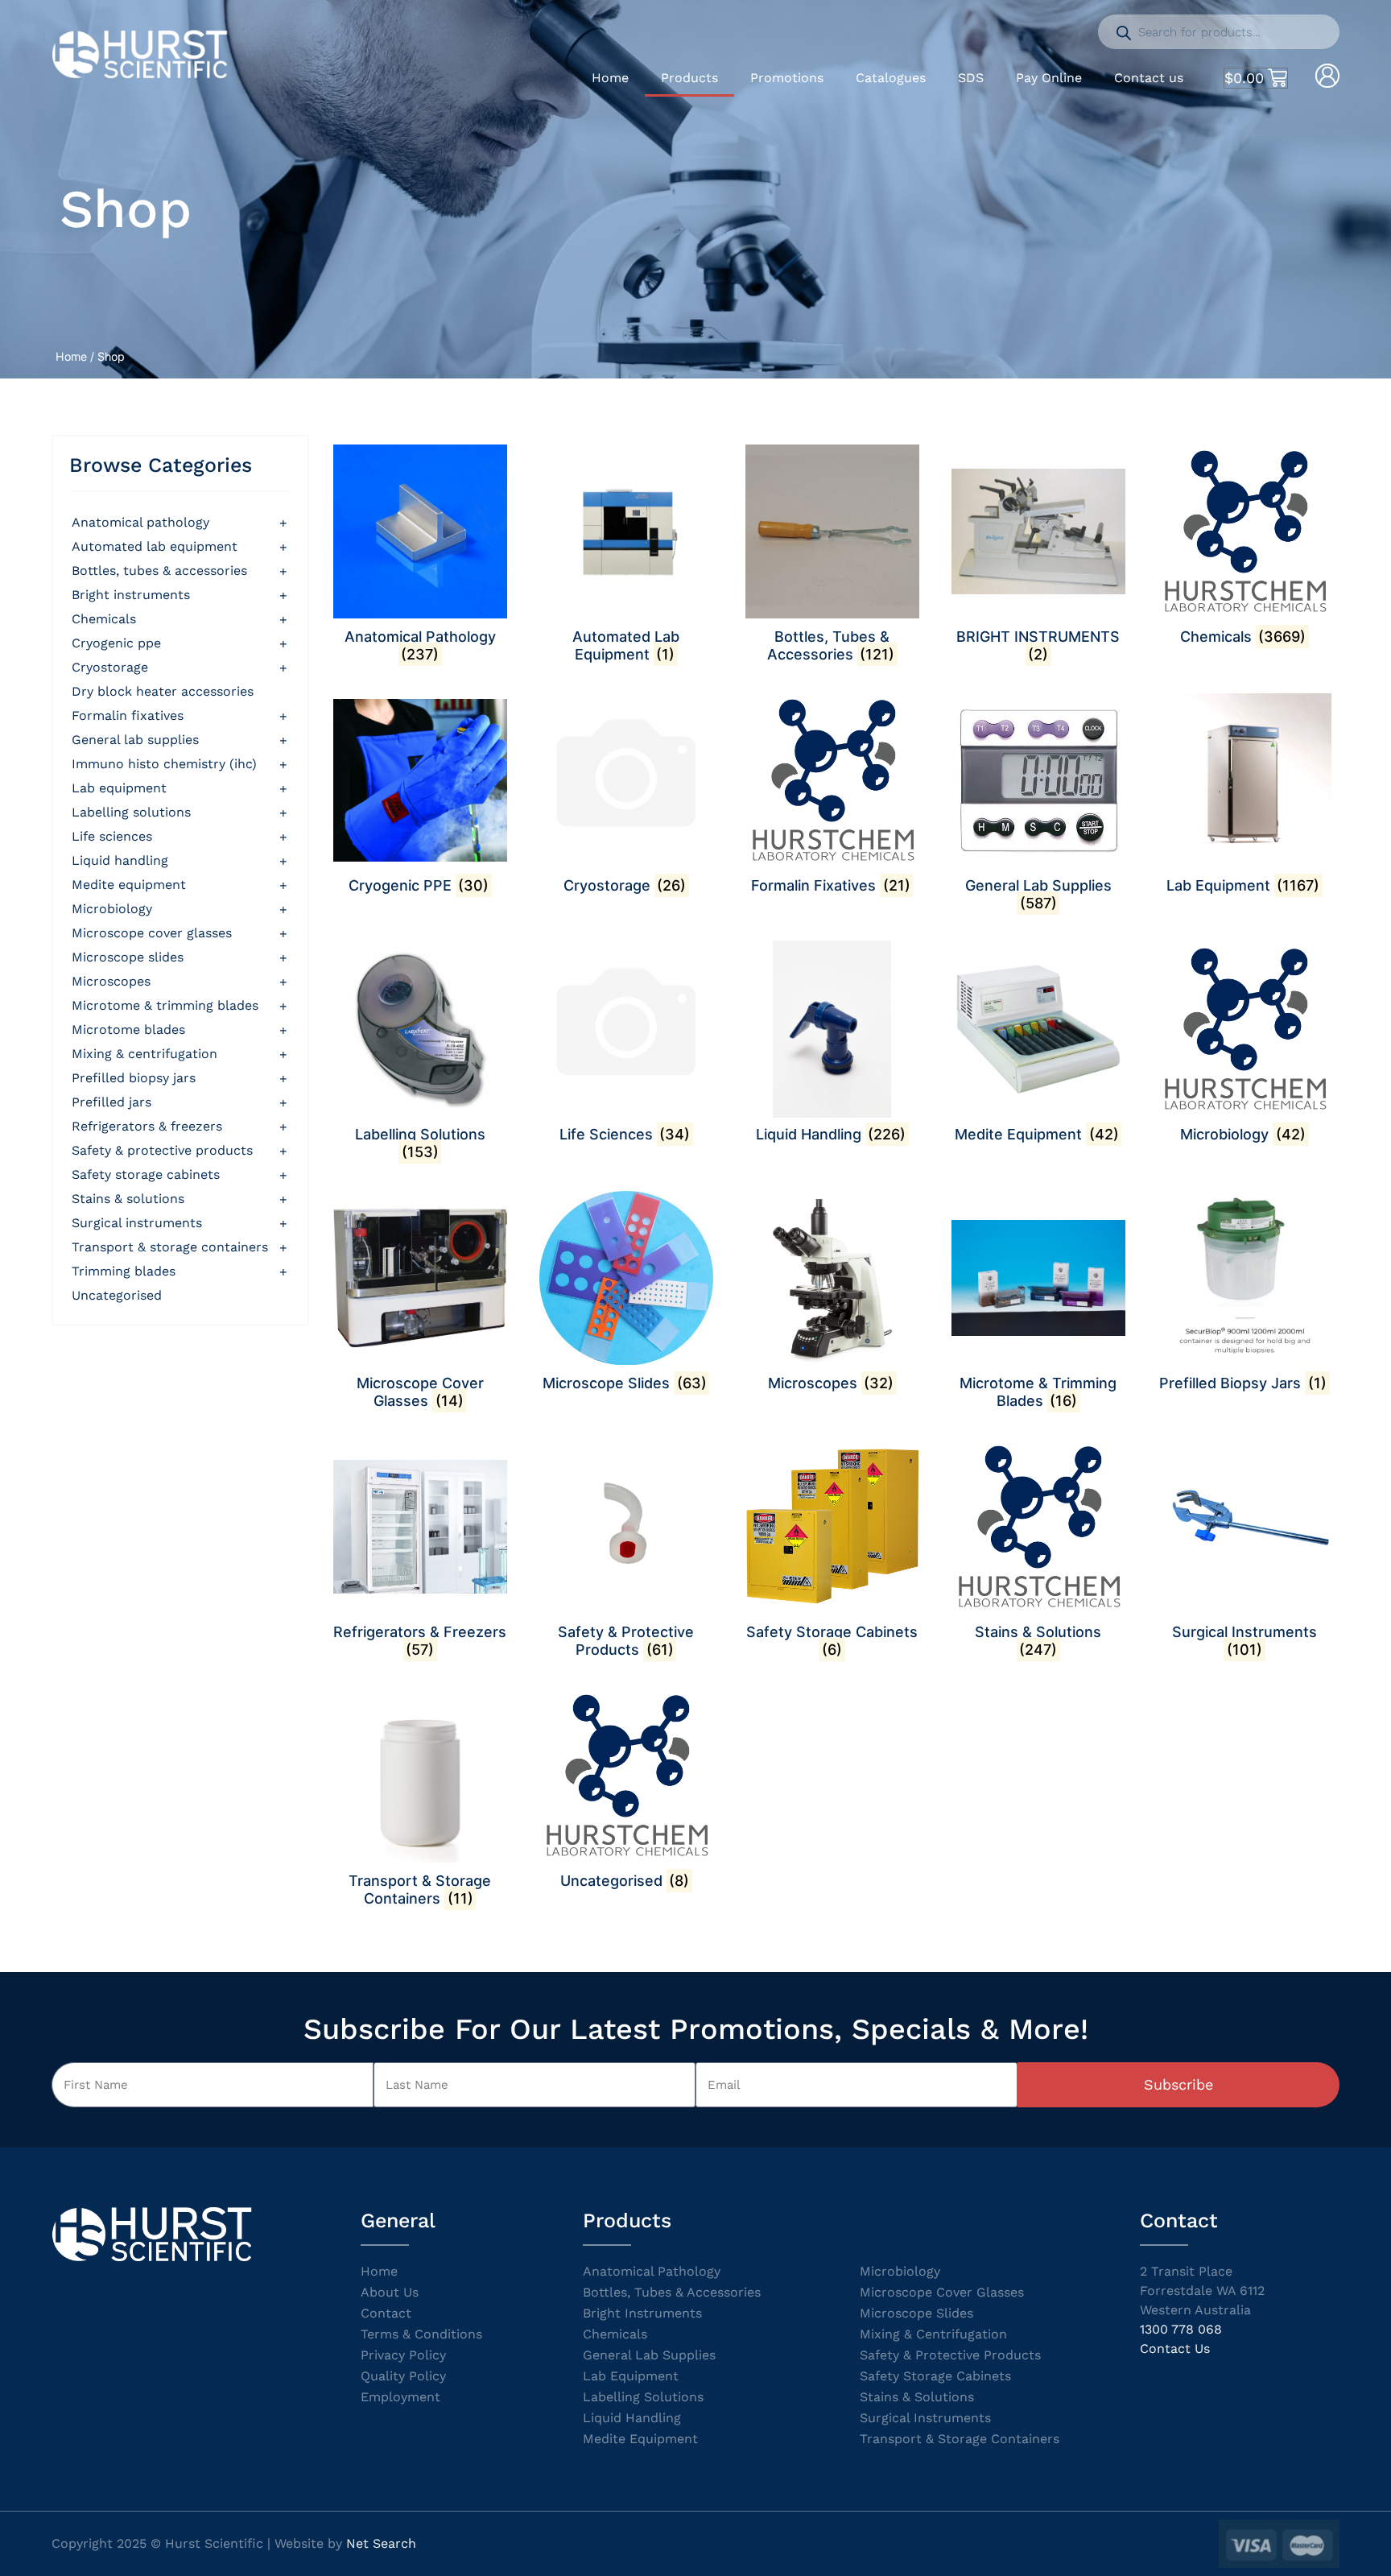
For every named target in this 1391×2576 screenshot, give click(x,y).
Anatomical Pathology (140, 522)
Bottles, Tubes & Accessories (159, 571)
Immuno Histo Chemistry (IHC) (164, 764)
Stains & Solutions (128, 1199)
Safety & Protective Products (162, 1150)
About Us (390, 2292)
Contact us (1149, 78)
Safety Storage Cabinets (146, 1174)
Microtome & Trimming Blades (165, 1005)
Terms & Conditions (421, 2334)
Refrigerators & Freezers (147, 1126)
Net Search (381, 2543)
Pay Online (1049, 78)
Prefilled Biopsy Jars (134, 1078)
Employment (400, 2397)
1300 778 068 (1181, 2329)
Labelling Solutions (131, 812)
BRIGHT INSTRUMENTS (131, 595)
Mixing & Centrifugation (144, 1054)
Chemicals (104, 619)
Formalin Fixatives (128, 715)
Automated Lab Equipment (155, 546)
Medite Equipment (129, 885)
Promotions (787, 78)
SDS (971, 78)
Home (610, 78)
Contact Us (1175, 2349)
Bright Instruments (642, 2313)
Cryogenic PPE (116, 643)
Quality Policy (403, 2376)
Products (689, 78)
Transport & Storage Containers (170, 1247)
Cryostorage (110, 667)
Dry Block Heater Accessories (163, 691)
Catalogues (891, 78)
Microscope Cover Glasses (152, 933)
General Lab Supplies (135, 740)
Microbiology (112, 909)
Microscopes (111, 981)
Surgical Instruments (137, 1223)
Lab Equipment (119, 788)
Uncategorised (117, 1295)
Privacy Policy (403, 2355)
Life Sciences (112, 836)
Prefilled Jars (111, 1102)
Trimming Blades (124, 1271)
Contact (386, 2313)
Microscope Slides (128, 957)
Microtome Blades (128, 1030)
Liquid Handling (120, 860)
